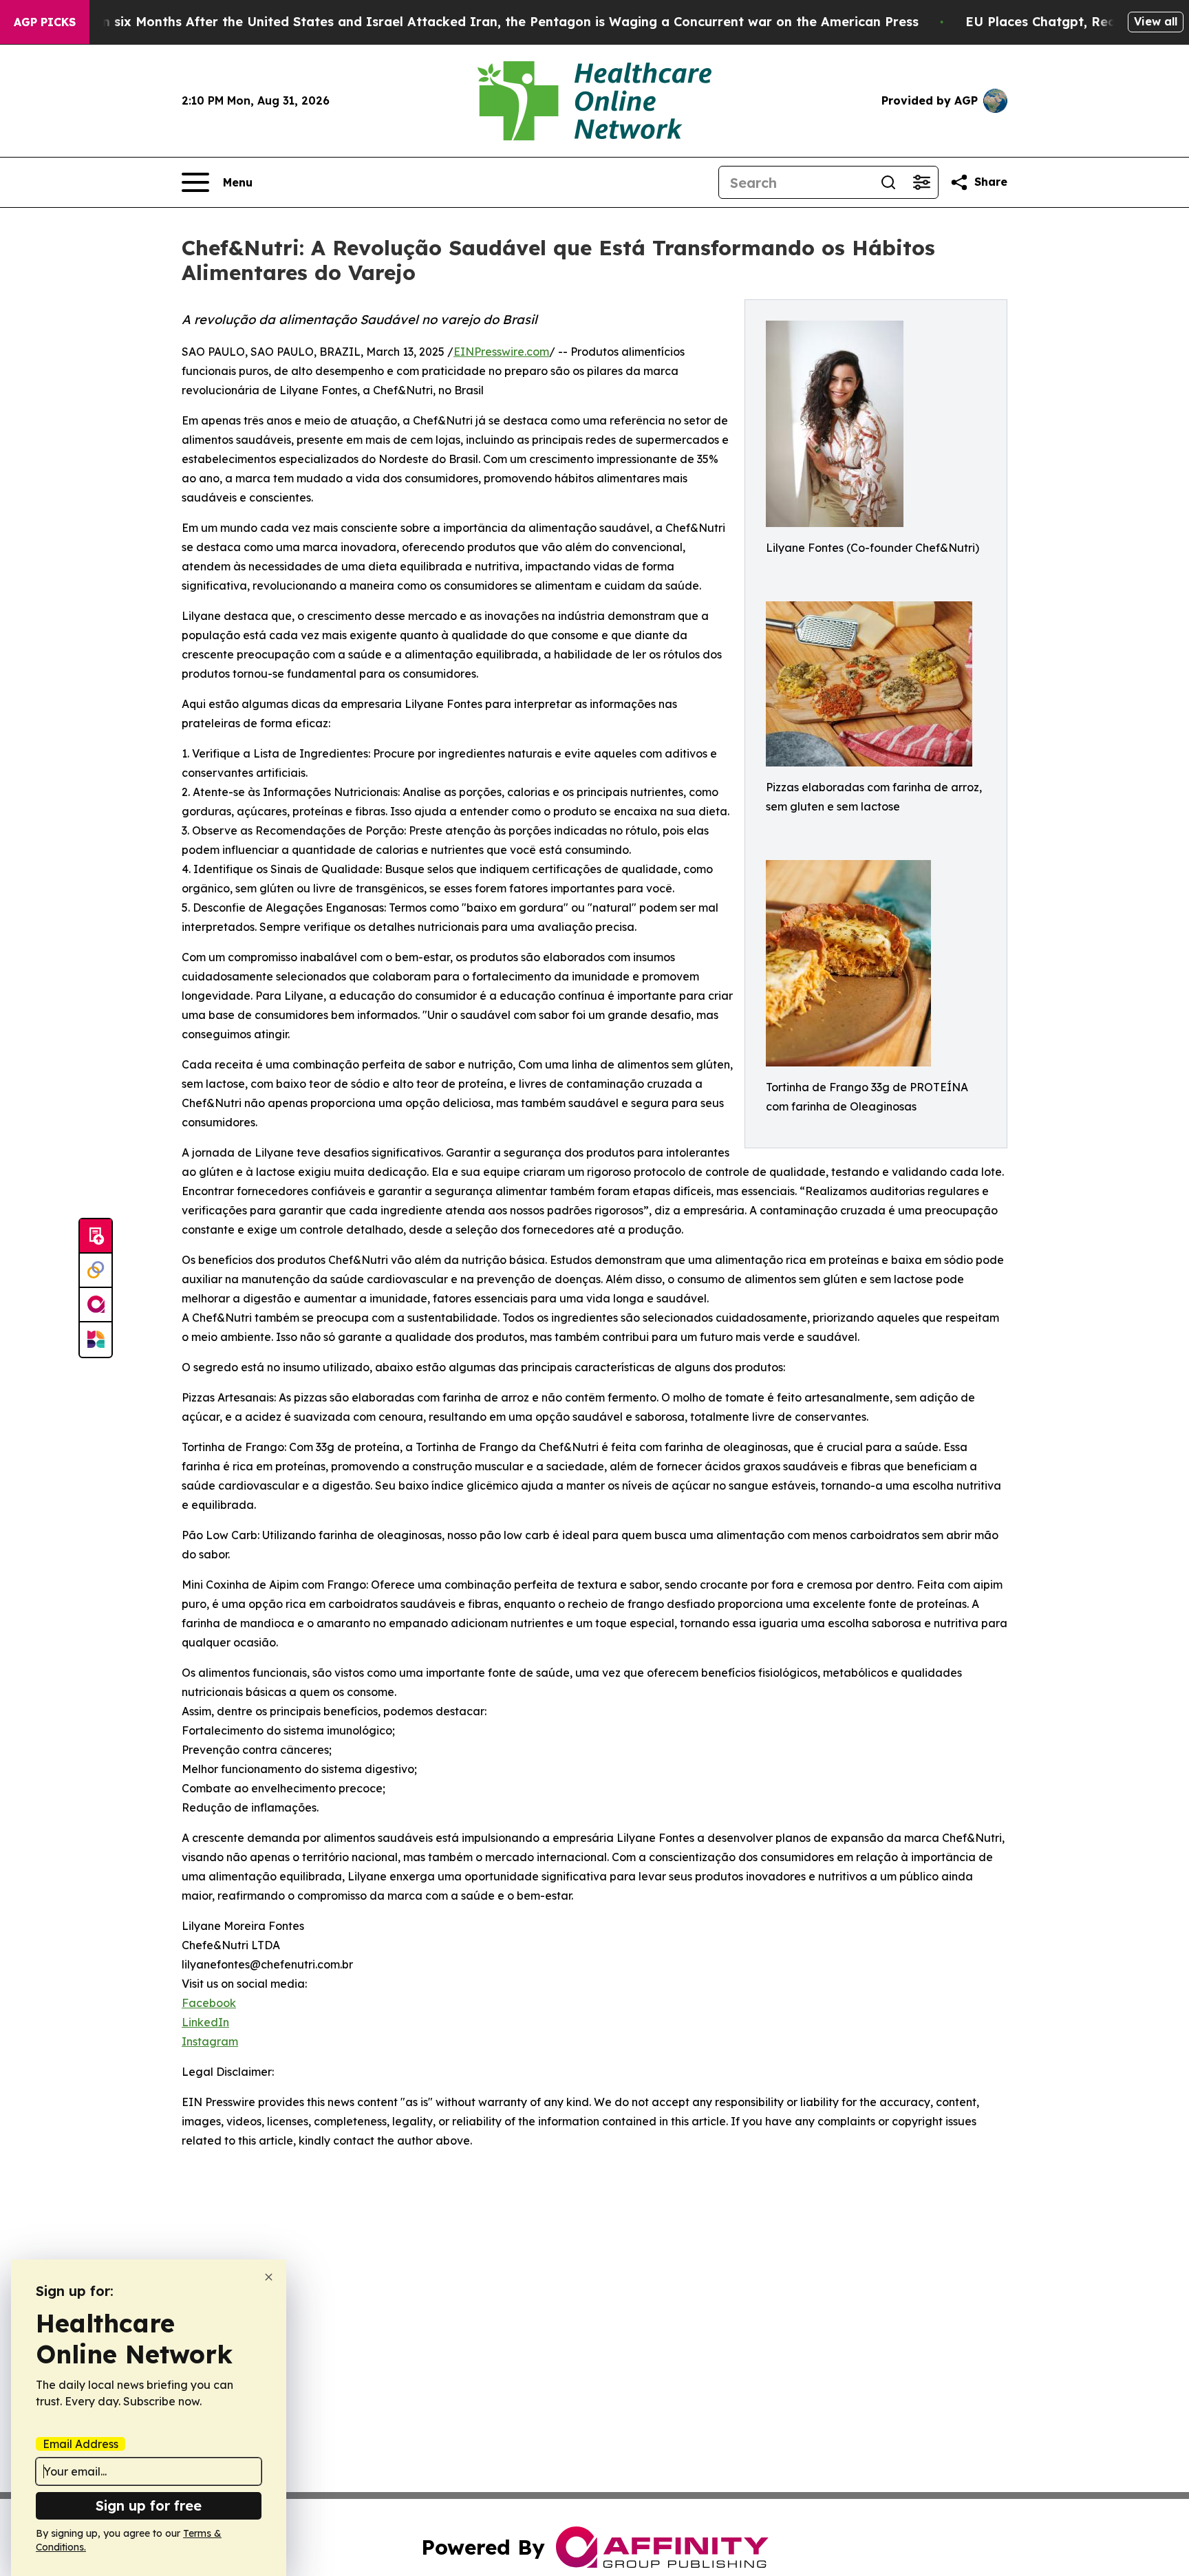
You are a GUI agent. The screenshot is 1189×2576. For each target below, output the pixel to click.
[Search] (888, 182)
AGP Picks (45, 22)
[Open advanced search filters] (921, 182)
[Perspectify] (96, 1271)
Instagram (210, 2041)
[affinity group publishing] (96, 1305)
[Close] (269, 2277)
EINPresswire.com (501, 352)
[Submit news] (96, 1236)
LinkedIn (205, 2022)
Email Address (81, 2444)
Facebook (209, 2003)
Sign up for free (149, 2505)
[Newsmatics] (96, 1340)
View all (1156, 21)
